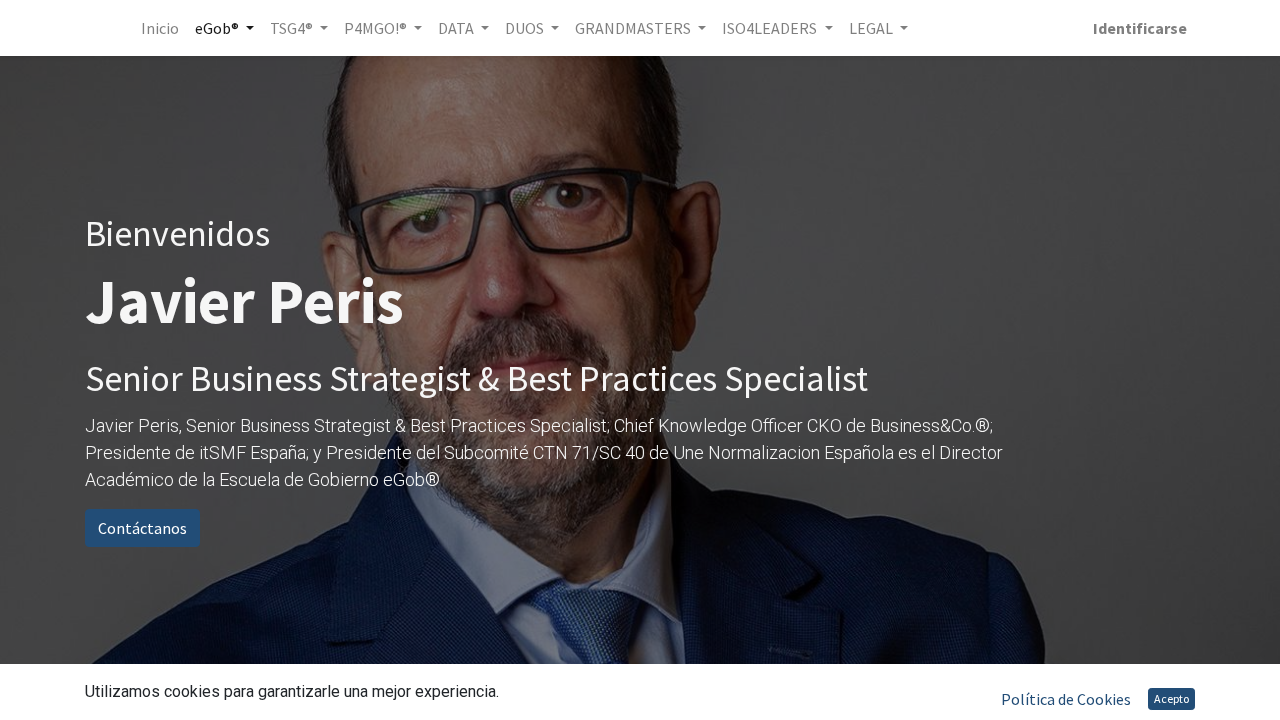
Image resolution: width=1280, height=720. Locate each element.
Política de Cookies (1066, 699)
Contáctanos (142, 528)
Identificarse (1140, 28)
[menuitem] (160, 28)
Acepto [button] (1171, 698)
